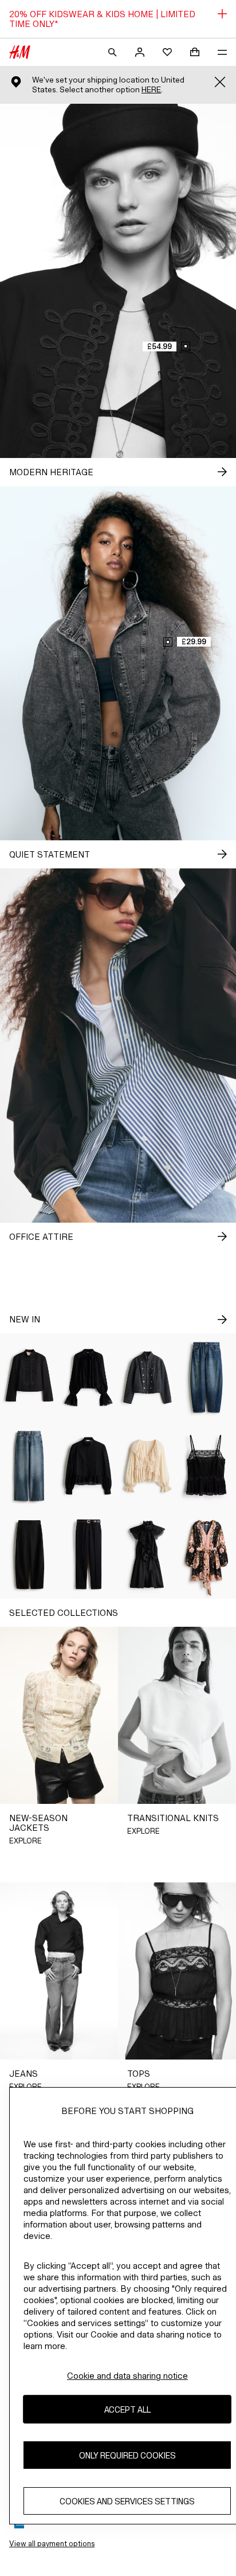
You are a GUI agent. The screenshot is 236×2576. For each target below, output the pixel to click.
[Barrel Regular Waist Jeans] (206, 1378)
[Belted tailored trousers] (88, 1555)
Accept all (127, 2409)
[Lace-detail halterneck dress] (147, 1555)
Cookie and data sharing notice (127, 2376)
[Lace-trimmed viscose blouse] (88, 1378)
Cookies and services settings (127, 2501)
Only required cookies (127, 2455)
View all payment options (52, 2544)
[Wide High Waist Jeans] (29, 1466)
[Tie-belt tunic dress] (206, 1555)
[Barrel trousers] (29, 1555)
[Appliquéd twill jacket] (29, 1378)
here (151, 90)
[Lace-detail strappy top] (206, 1466)
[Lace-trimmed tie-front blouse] (147, 1466)
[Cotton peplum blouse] (88, 1466)
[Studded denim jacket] (147, 1378)
